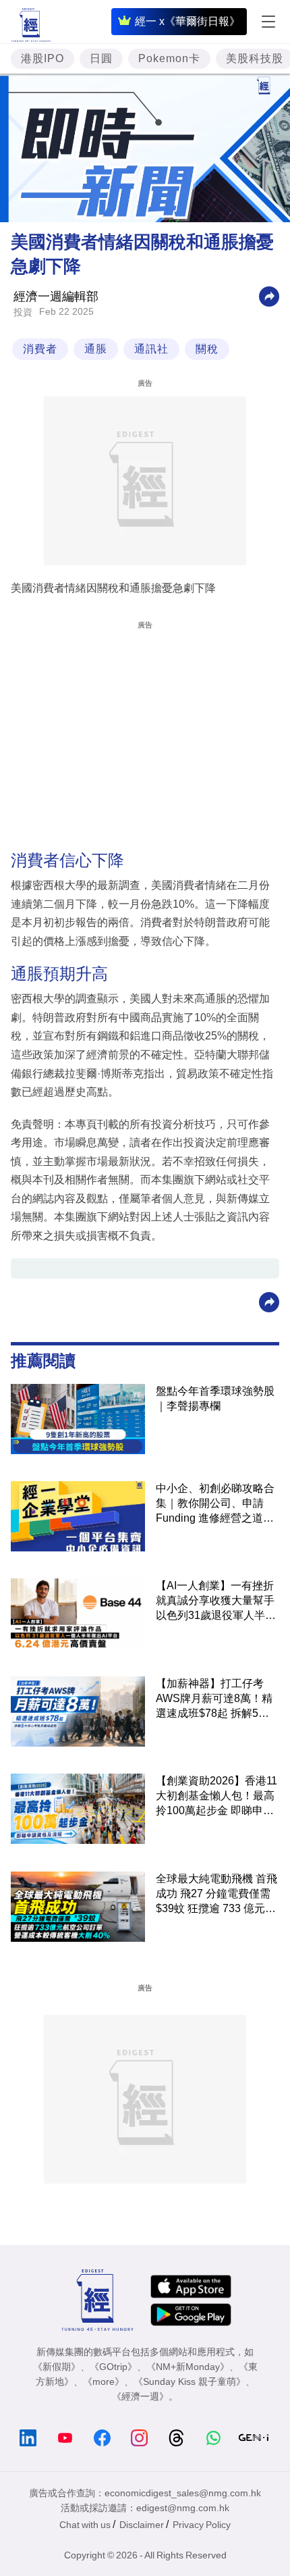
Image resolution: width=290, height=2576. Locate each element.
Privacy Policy (202, 2525)
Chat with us (85, 2525)
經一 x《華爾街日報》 (187, 21)
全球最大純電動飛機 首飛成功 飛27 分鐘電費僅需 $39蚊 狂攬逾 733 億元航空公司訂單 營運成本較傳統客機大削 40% (216, 1895)
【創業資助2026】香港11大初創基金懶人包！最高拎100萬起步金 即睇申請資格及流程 (216, 1797)
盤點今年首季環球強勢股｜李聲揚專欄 (215, 1398)
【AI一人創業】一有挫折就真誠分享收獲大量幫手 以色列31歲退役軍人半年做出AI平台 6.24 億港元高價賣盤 (217, 1601)
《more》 (104, 2381)
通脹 (96, 349)
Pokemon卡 (169, 58)
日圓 (101, 58)
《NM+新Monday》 (188, 2367)
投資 (23, 312)
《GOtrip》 (113, 2367)
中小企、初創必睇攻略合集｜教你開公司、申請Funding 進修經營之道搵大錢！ (215, 1504)
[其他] (269, 296)
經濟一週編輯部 (56, 297)
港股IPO (42, 58)
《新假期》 (57, 2367)
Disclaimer (142, 2525)
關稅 (207, 349)
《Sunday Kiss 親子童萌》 (190, 2381)
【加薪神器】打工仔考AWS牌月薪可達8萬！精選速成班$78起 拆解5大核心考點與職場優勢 (214, 1699)
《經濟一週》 (140, 2396)
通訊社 (151, 349)
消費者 (40, 349)
